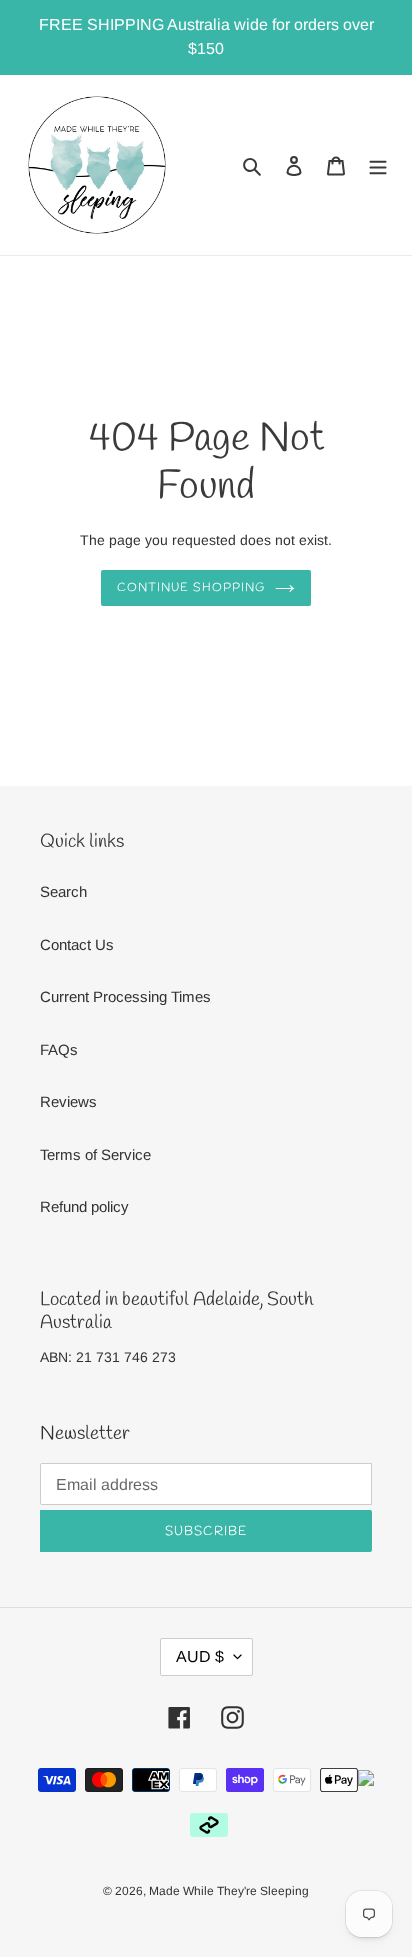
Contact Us (77, 944)
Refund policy (84, 1206)
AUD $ (200, 1656)
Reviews (68, 1101)
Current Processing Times (125, 996)
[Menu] (378, 165)
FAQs (59, 1049)
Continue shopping (191, 588)
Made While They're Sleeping (229, 1891)
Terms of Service (95, 1154)
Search (63, 891)
